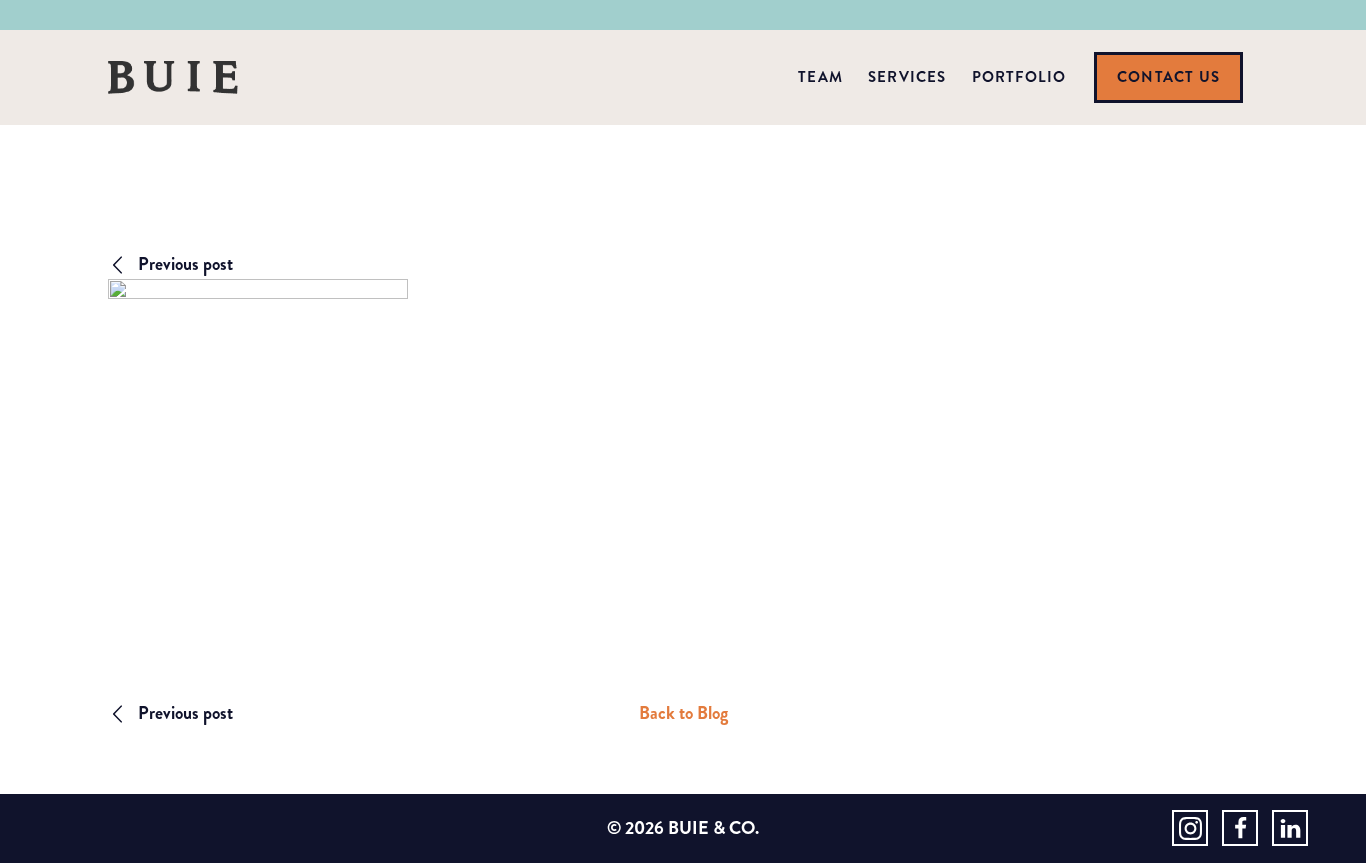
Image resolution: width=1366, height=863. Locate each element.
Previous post (185, 264)
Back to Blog (683, 713)
